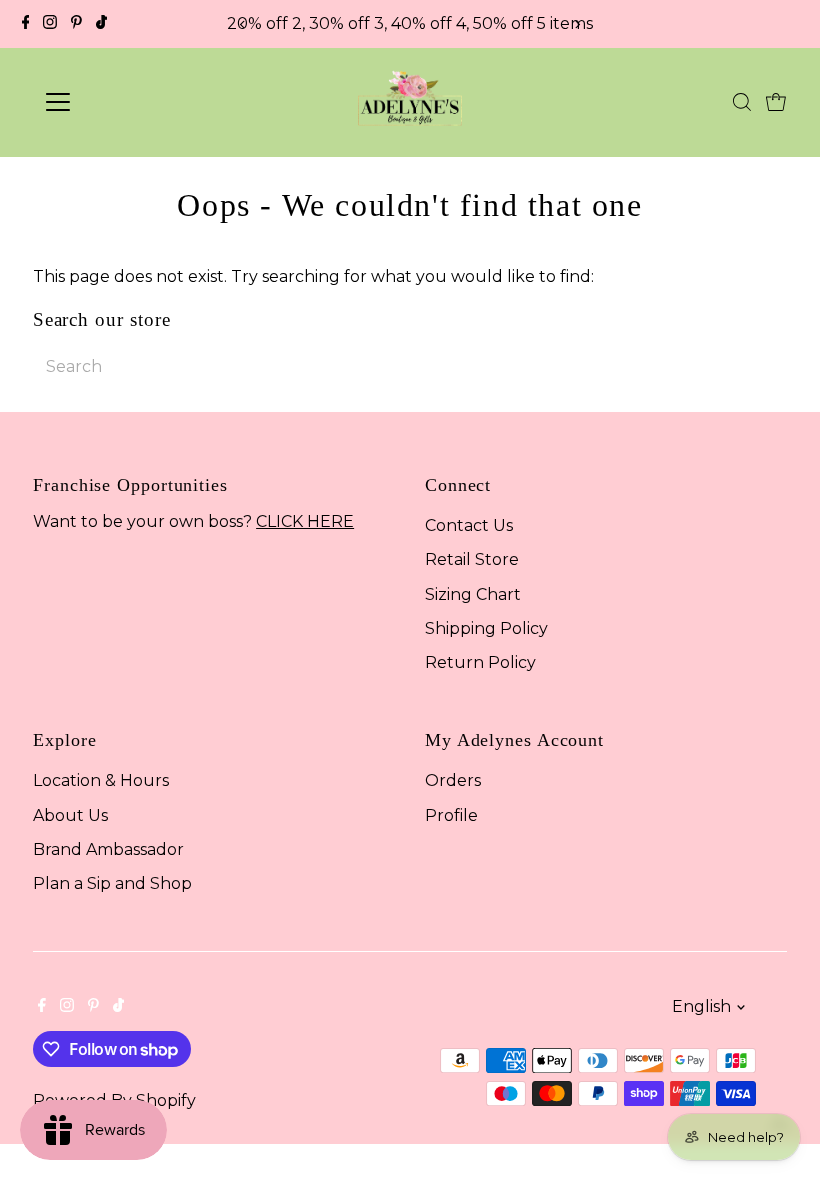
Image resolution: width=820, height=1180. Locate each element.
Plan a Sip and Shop (112, 883)
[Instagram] (50, 24)
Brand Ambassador (108, 849)
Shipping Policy (486, 628)
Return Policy (480, 662)
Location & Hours (101, 780)
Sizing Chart (473, 594)
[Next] (576, 24)
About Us (70, 815)
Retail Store (472, 559)
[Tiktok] (101, 24)
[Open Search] (742, 102)
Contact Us (469, 525)
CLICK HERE (305, 521)
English (701, 1006)
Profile (451, 815)
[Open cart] (776, 102)
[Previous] (243, 24)
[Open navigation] (122, 102)
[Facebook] (26, 24)
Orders (453, 780)
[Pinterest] (76, 24)
